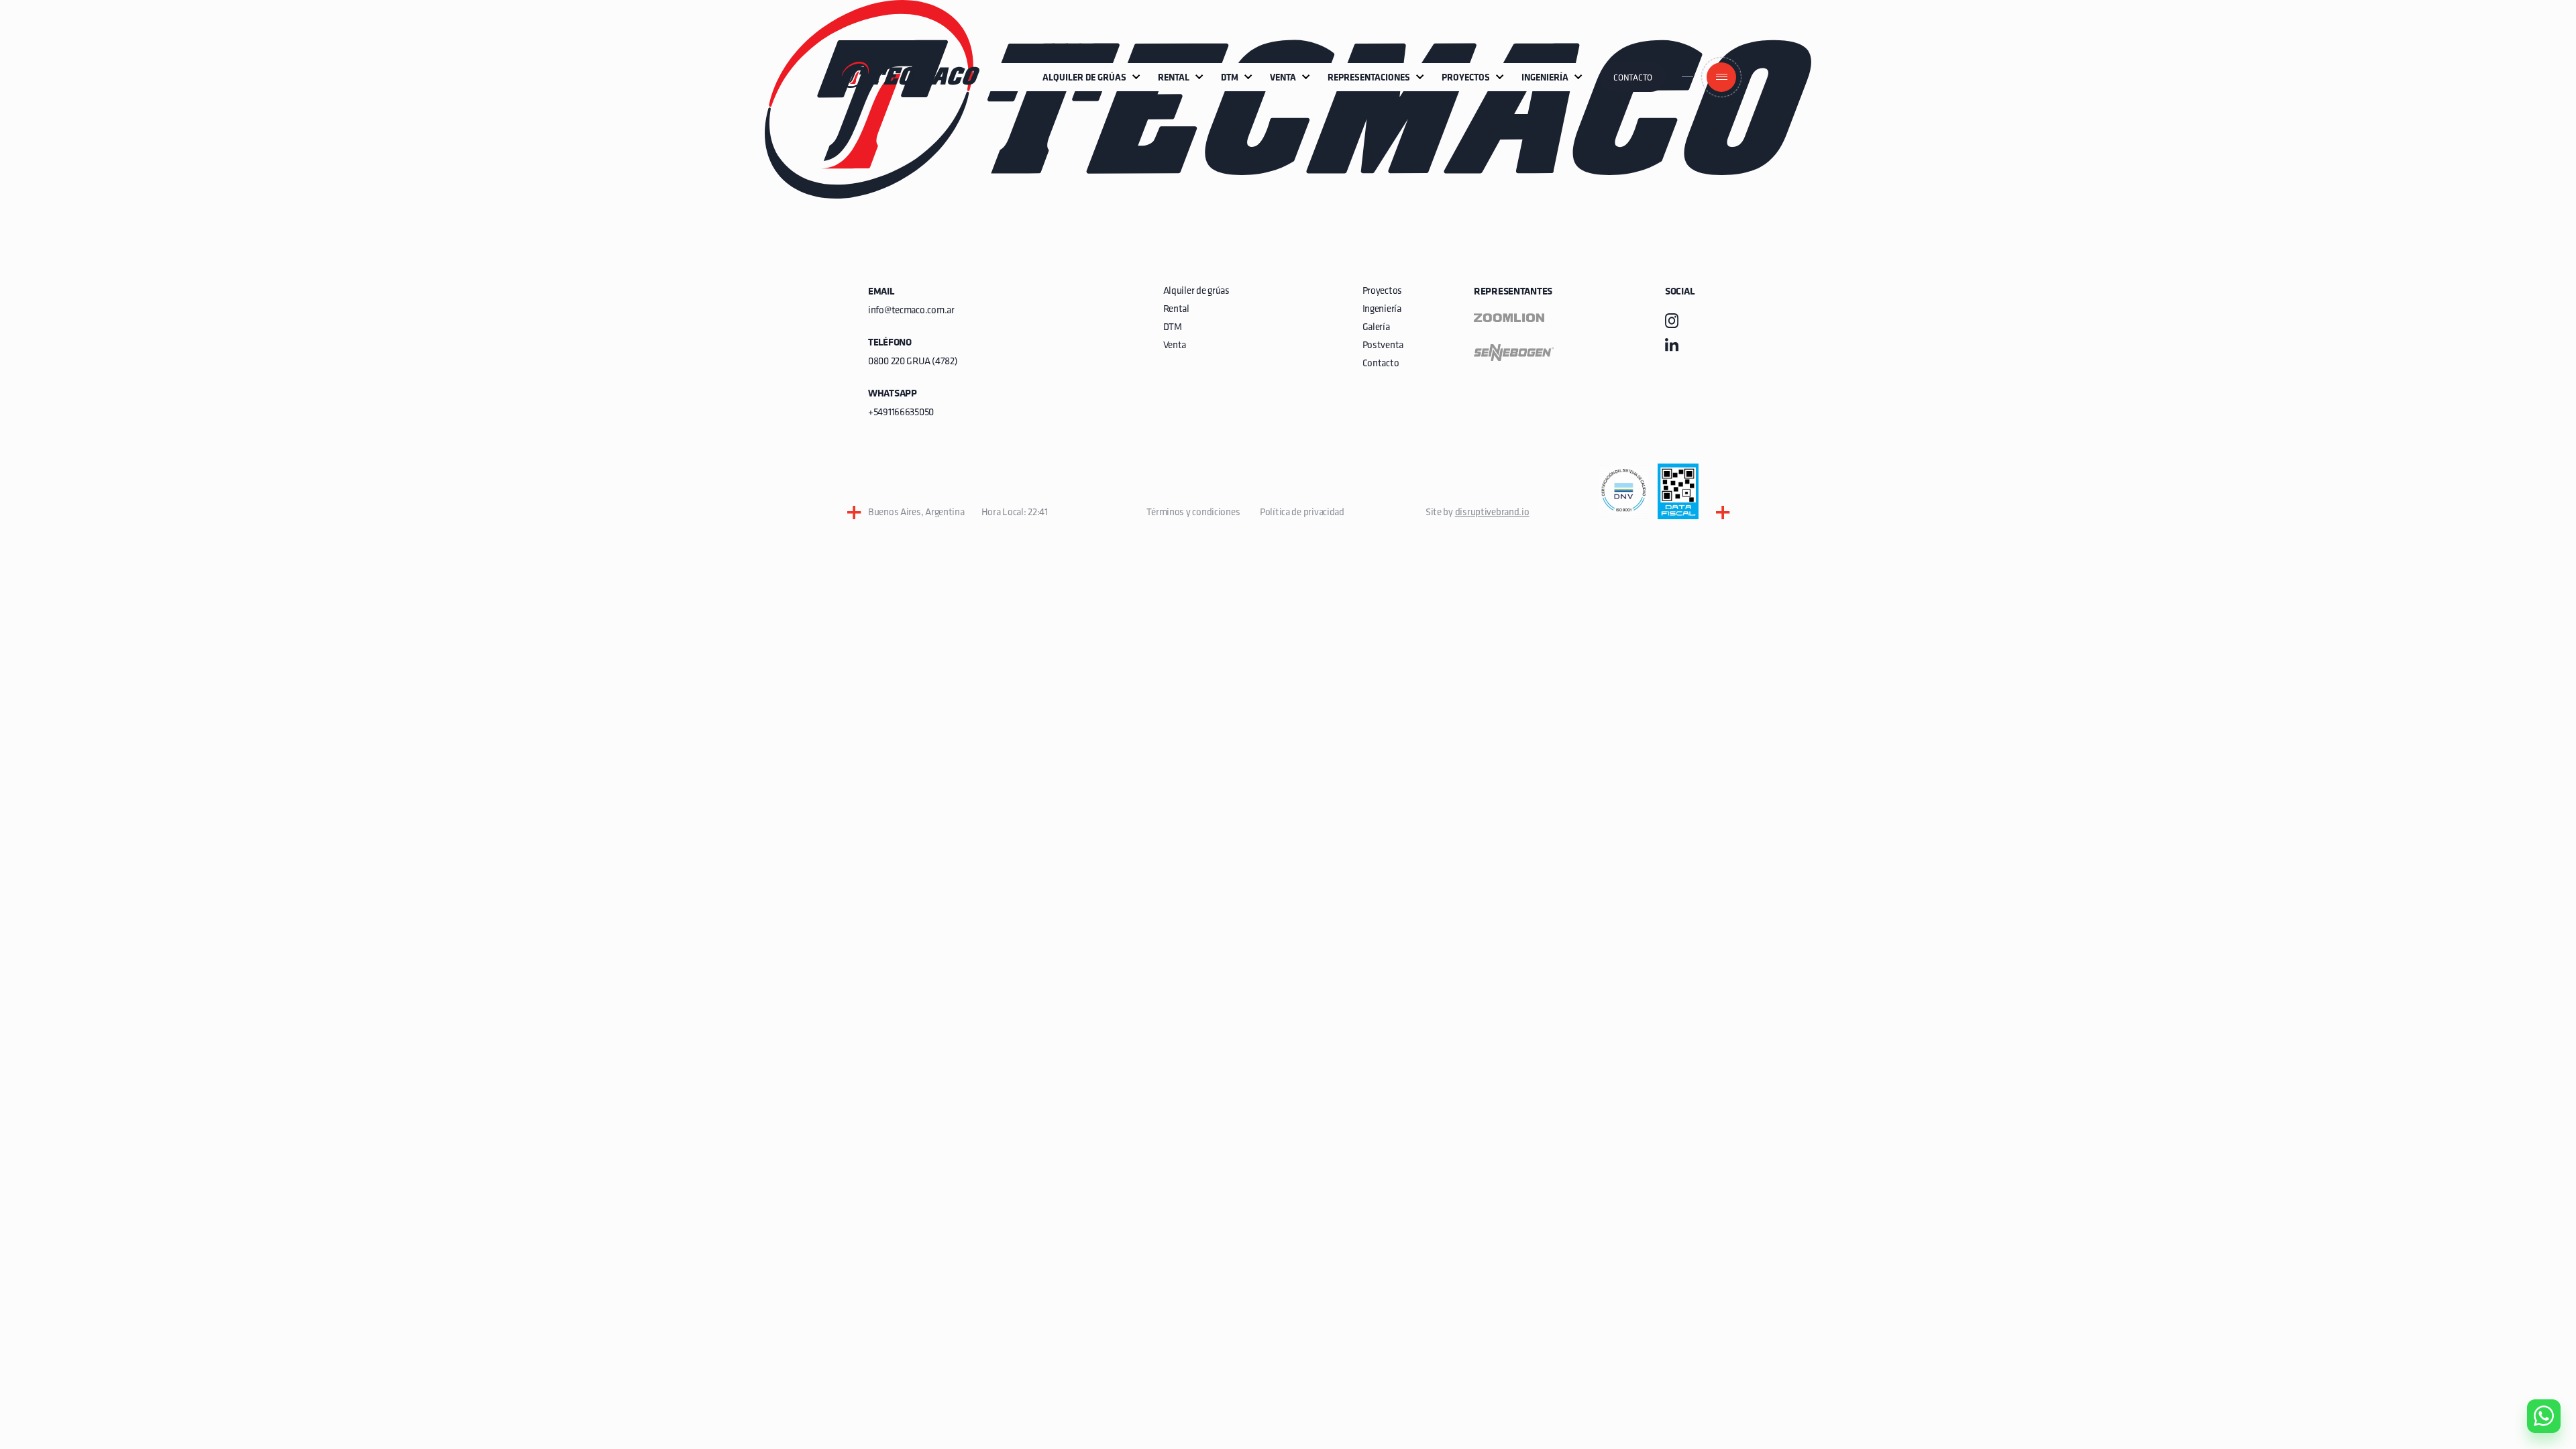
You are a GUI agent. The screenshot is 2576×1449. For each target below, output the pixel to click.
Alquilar (2534, 1378)
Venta (1175, 346)
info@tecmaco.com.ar (911, 311)
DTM (1173, 328)
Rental (1176, 310)
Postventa (1383, 346)
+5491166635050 (901, 413)
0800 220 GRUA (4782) (913, 362)
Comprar (2533, 1340)
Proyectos (1382, 291)
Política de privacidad (1302, 513)
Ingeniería (1382, 310)
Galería (1376, 328)
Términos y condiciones (1193, 513)
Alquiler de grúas (1196, 291)
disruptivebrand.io (1492, 513)
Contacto (1633, 78)
